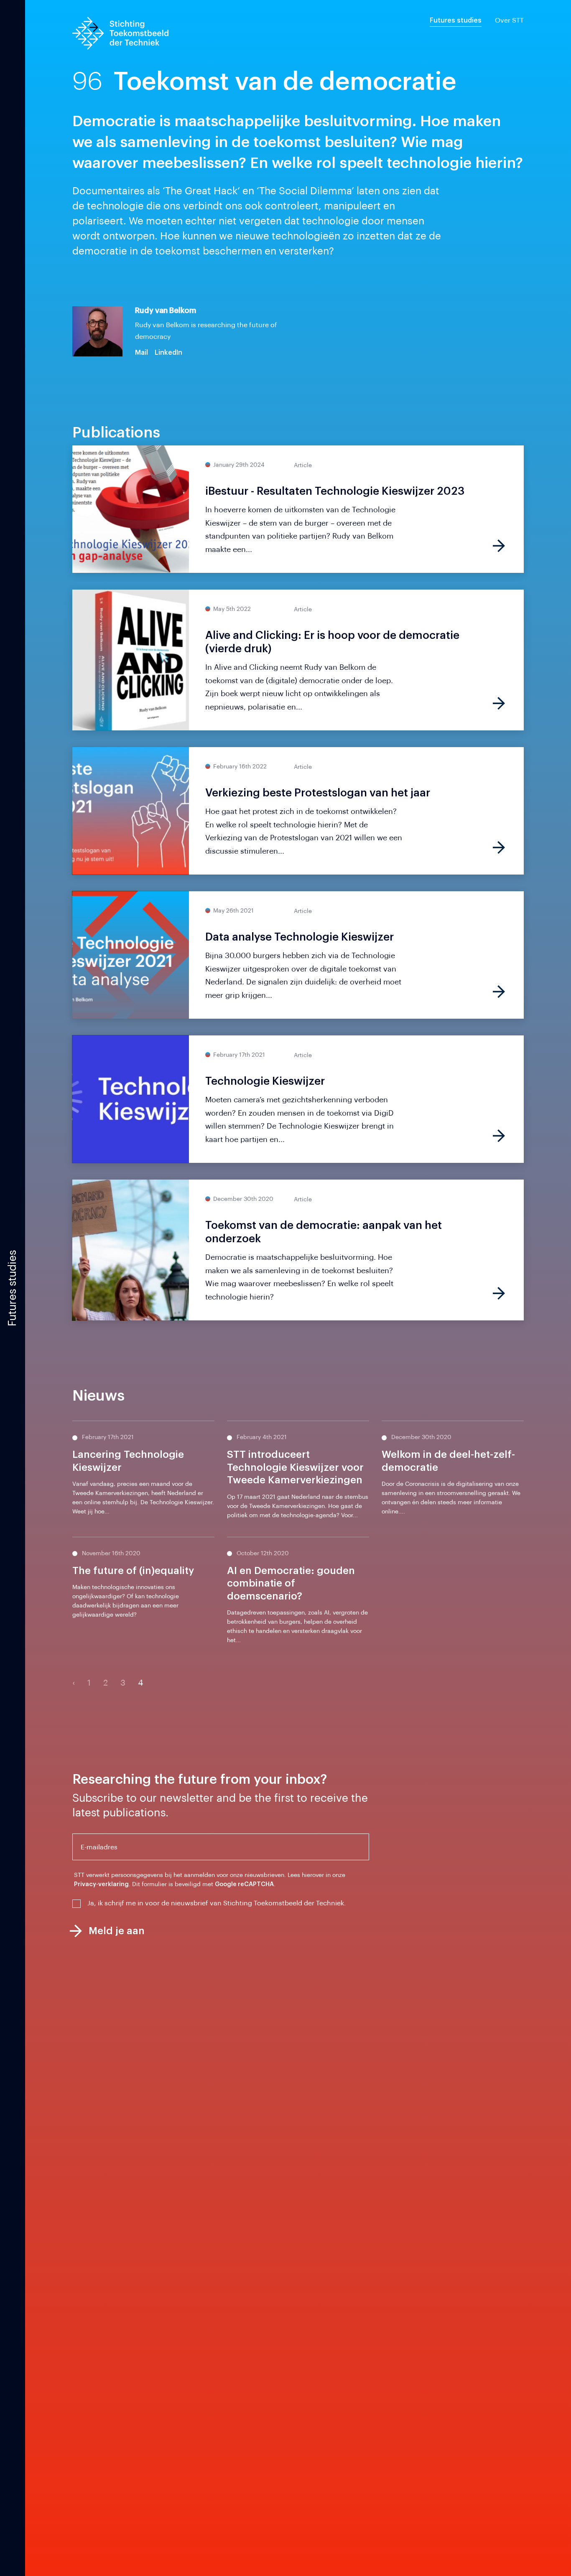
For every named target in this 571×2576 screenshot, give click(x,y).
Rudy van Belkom (166, 310)
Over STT (509, 20)
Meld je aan (117, 1931)
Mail (141, 353)
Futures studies (456, 20)
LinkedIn (168, 353)
